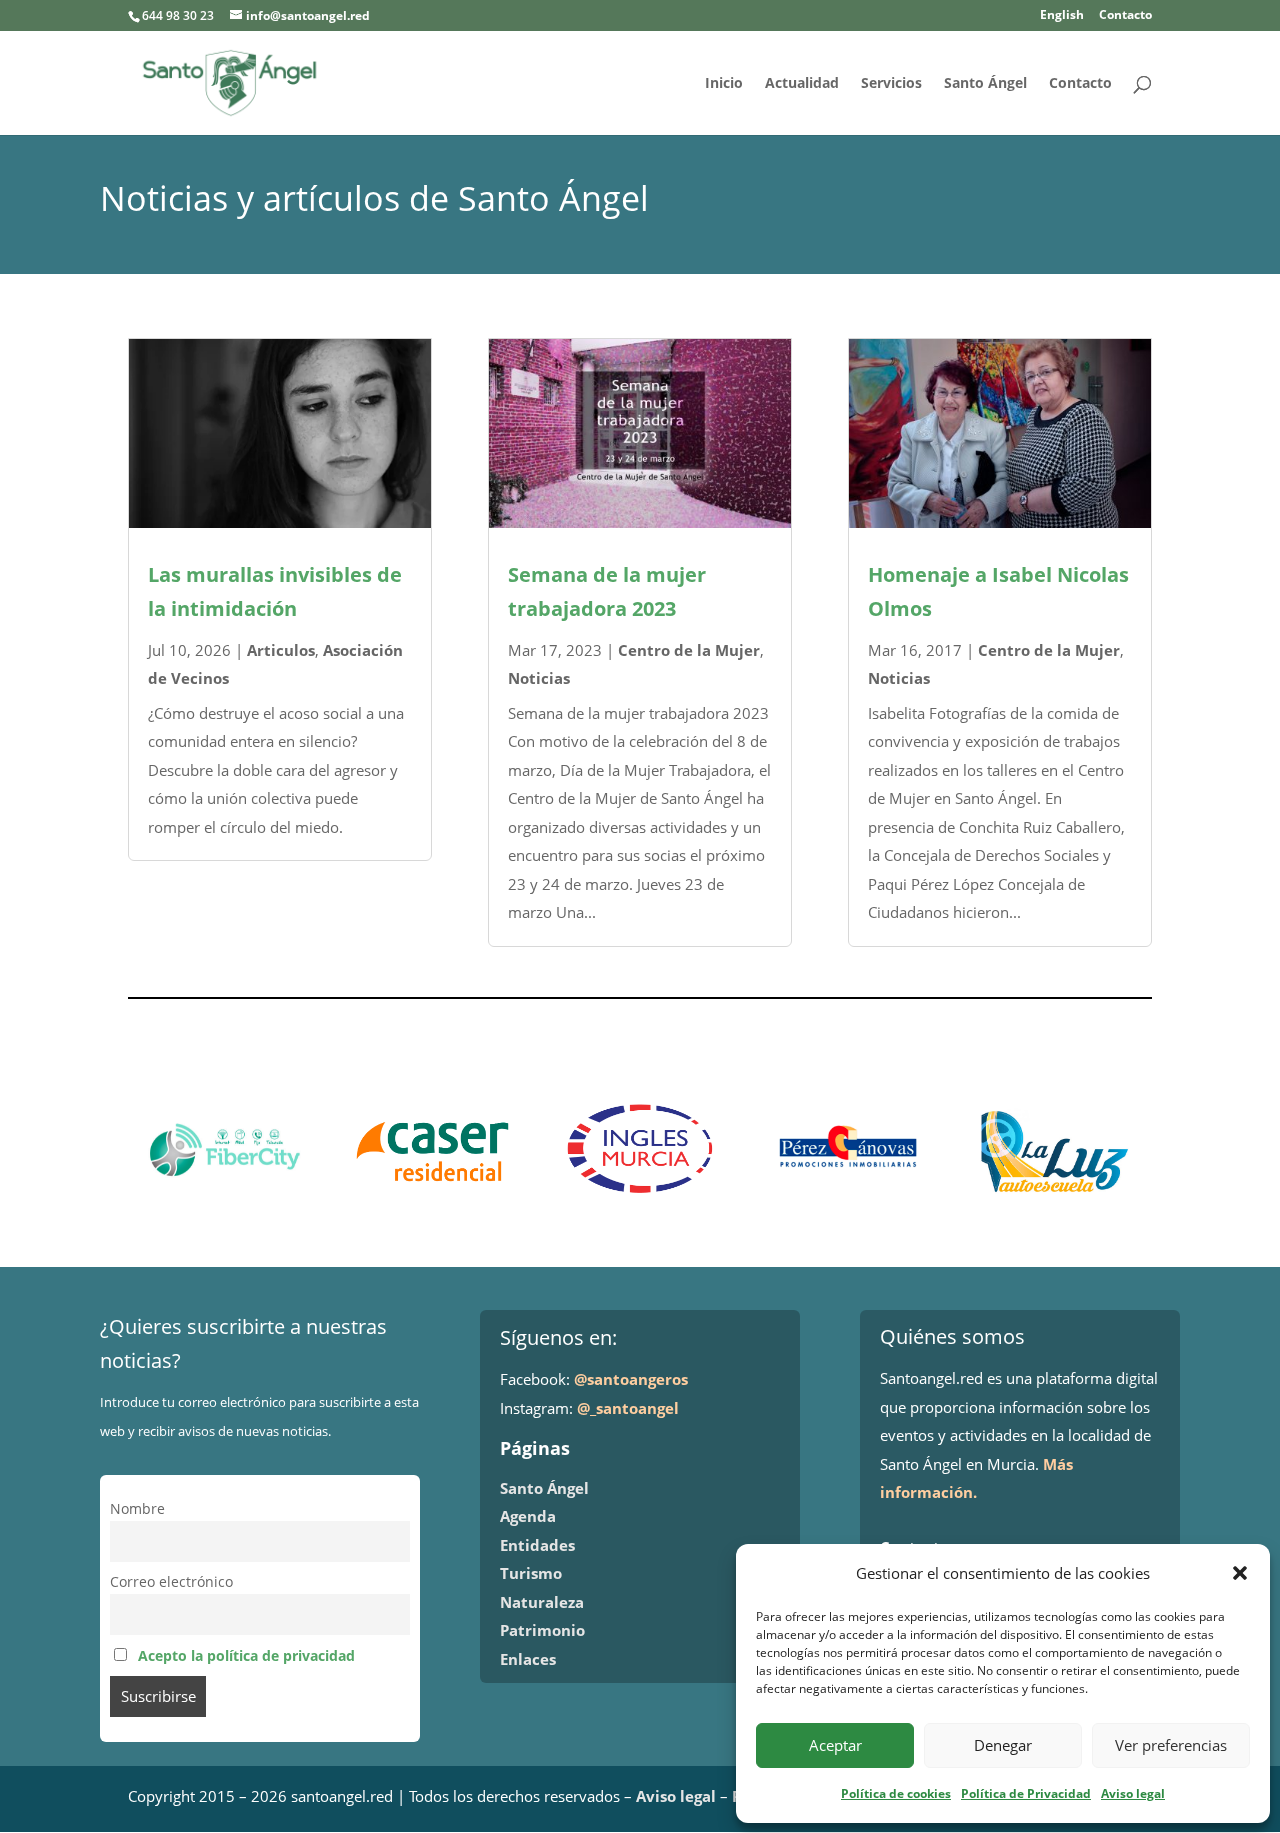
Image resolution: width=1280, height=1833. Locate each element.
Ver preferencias (1171, 1745)
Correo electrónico (171, 1582)
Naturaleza (542, 1602)
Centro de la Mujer (689, 650)
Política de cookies (896, 1793)
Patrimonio (542, 1630)
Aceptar (835, 1745)
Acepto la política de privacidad (246, 1656)
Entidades (537, 1545)
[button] (1240, 1573)
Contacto (1125, 16)
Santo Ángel (985, 84)
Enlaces (528, 1659)
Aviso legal (1133, 1793)
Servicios (891, 84)
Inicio (724, 84)
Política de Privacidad (1026, 1793)
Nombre (137, 1509)
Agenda (528, 1516)
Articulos (281, 650)
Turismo (531, 1573)
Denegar (1003, 1745)
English (1062, 16)
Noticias (539, 678)
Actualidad (802, 84)
